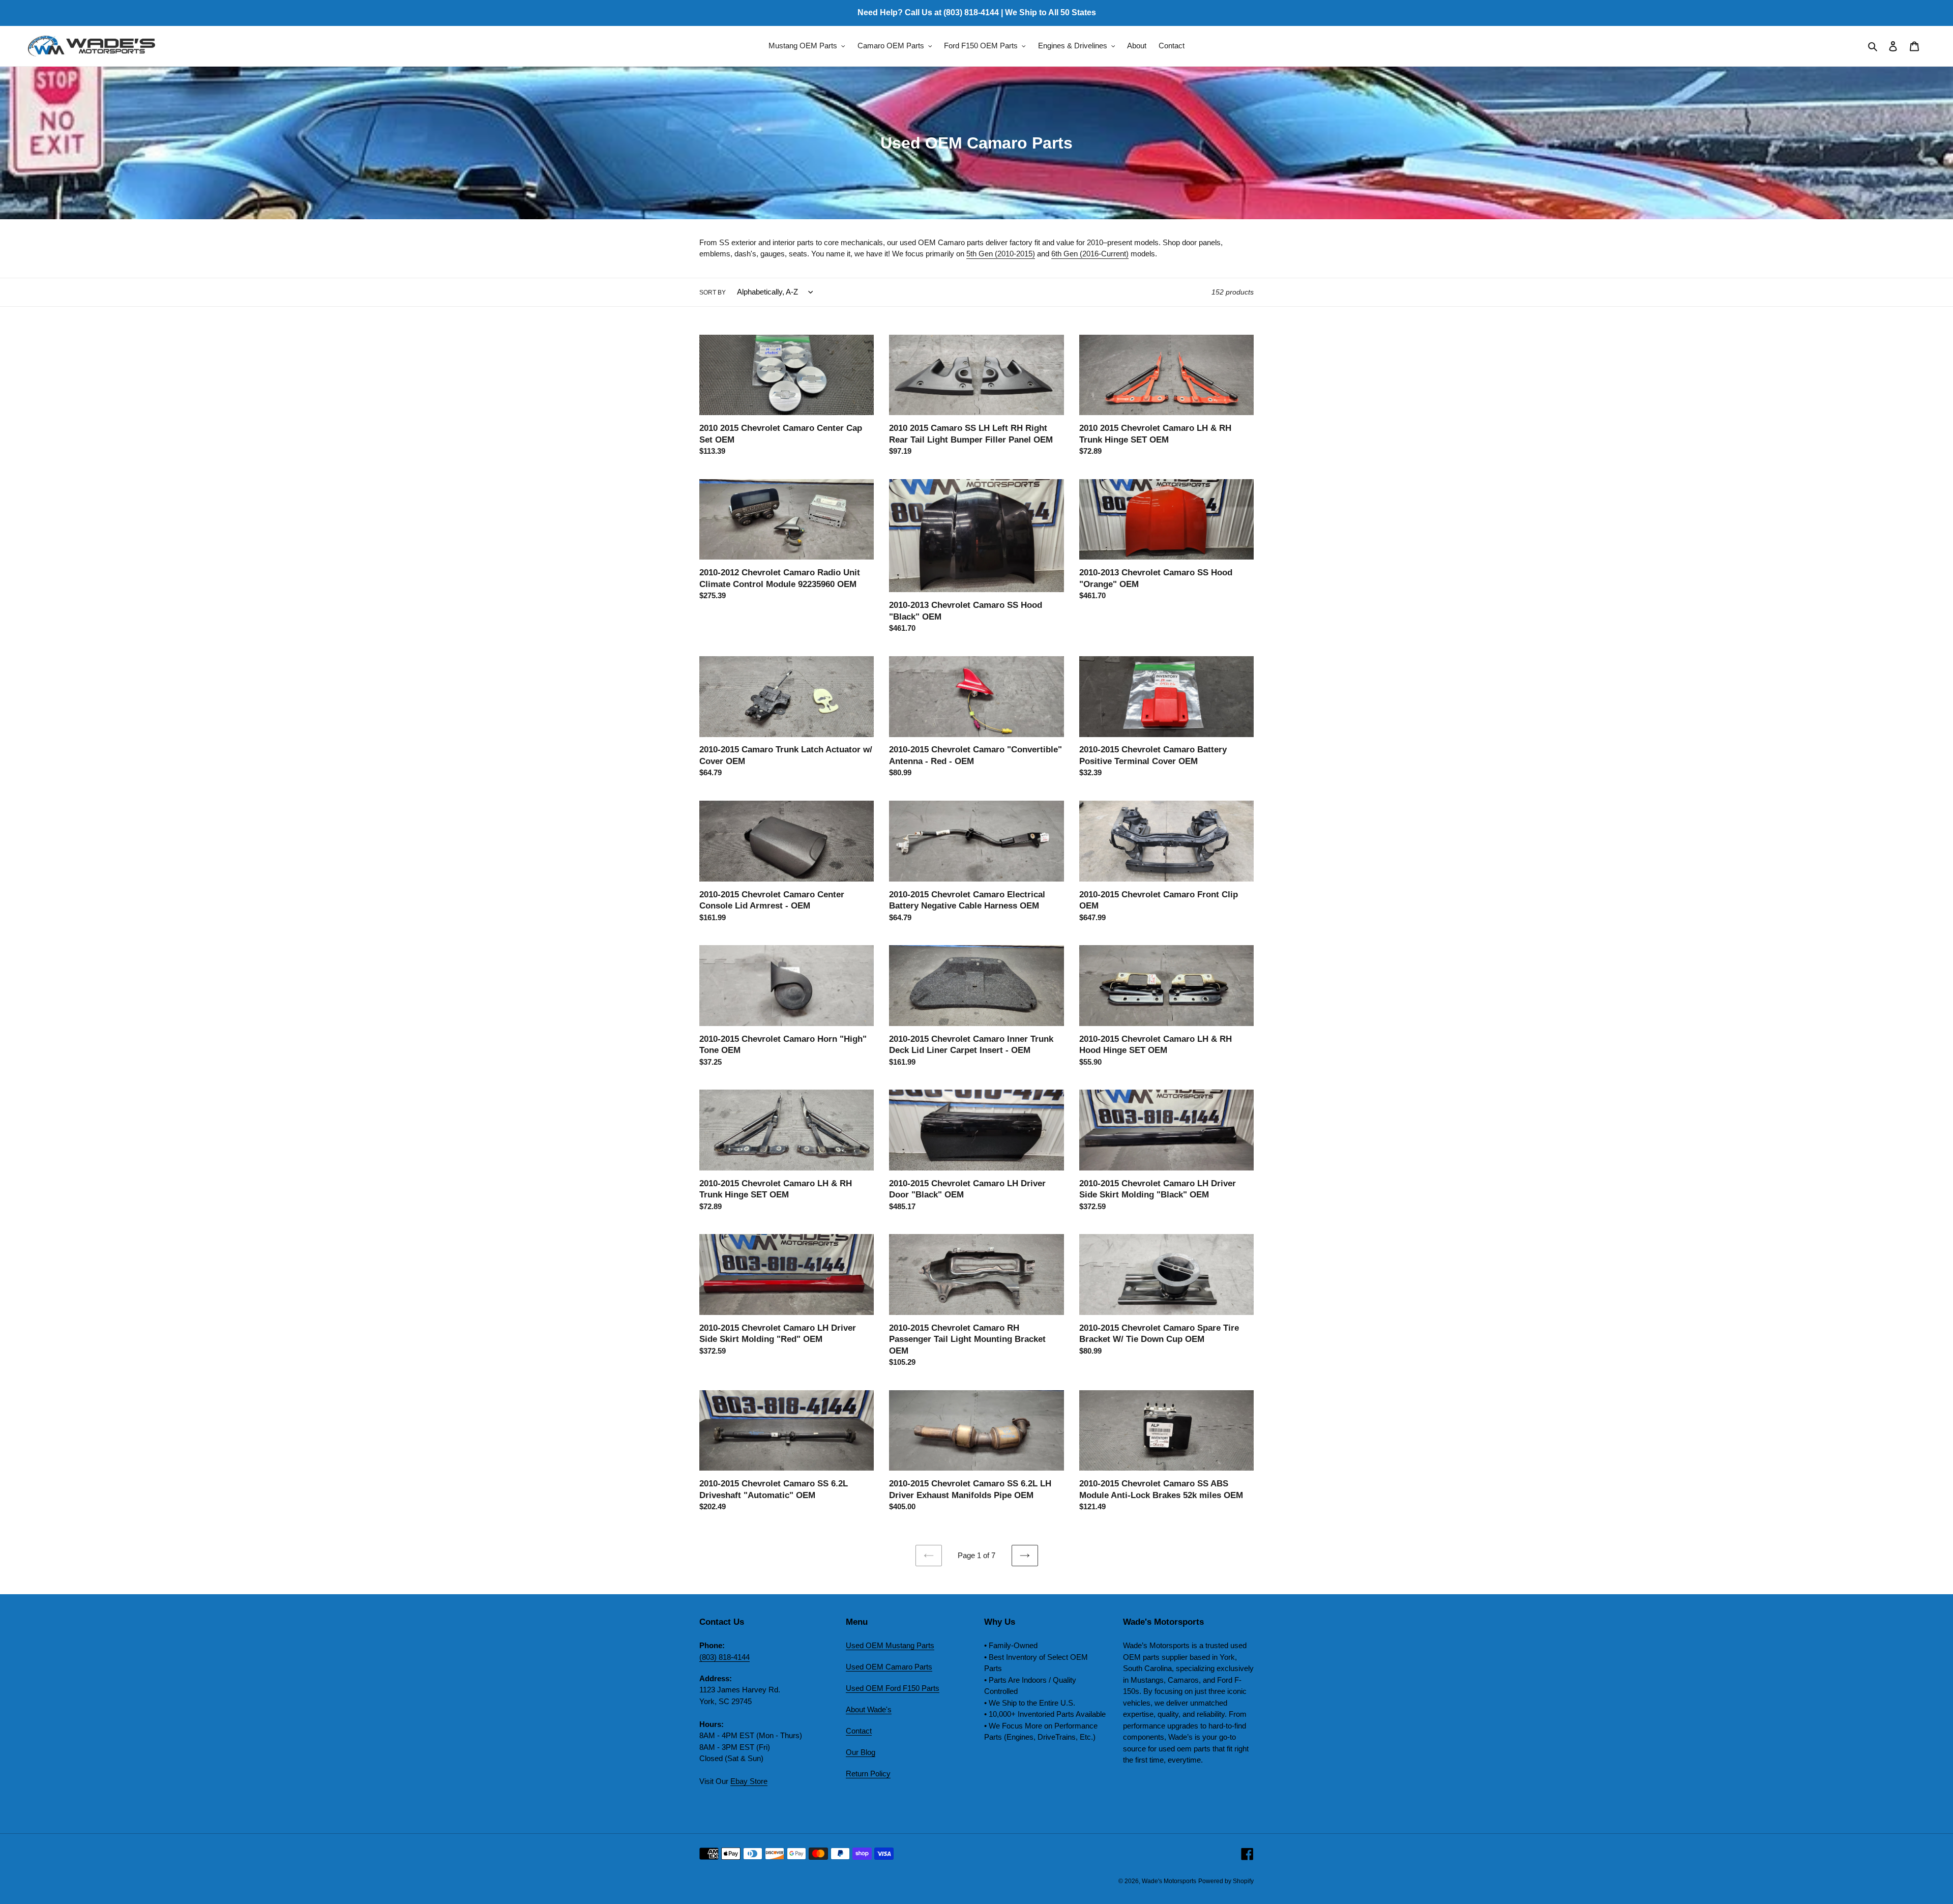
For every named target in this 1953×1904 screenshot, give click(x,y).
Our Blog (861, 1752)
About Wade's (869, 1709)
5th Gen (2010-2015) (1001, 254)
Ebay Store (749, 1781)
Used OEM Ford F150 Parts (893, 1688)
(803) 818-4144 (724, 1657)
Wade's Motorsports (1169, 1881)
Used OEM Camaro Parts (889, 1667)
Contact (859, 1731)
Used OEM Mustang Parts (890, 1645)
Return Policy (868, 1774)
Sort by (713, 292)
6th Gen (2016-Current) (1090, 254)
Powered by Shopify (1226, 1881)
